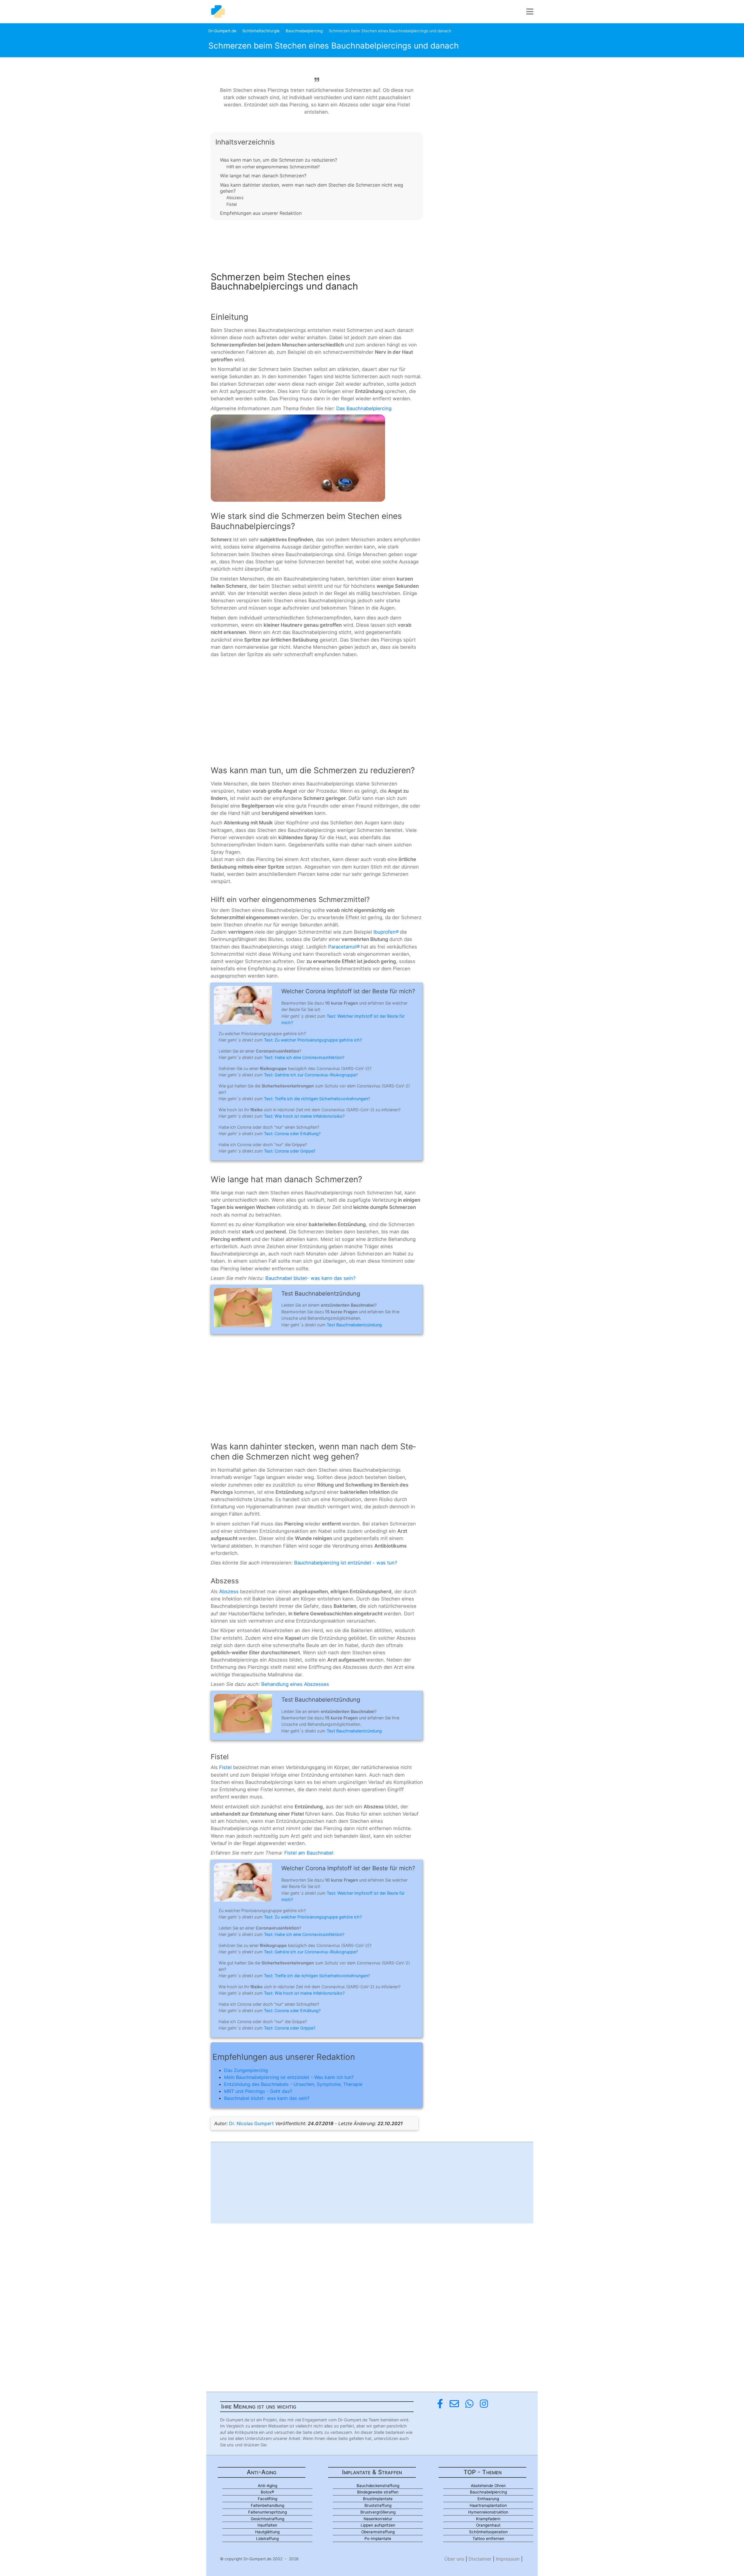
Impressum (508, 2559)
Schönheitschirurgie (261, 31)
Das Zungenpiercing (246, 2070)
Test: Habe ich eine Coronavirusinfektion (303, 1057)
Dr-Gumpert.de (222, 31)
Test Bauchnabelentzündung (354, 1325)
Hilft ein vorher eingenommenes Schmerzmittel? (273, 167)
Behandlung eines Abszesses (295, 1684)
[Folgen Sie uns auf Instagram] (484, 2404)
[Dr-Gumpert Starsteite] (218, 12)
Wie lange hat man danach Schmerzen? (263, 176)
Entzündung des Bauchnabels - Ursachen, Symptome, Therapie (293, 2084)
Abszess (235, 198)
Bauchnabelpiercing (304, 31)
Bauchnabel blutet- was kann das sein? (311, 1278)
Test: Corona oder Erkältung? (292, 1134)
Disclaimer (480, 2559)
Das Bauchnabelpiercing (364, 408)
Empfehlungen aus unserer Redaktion (261, 213)
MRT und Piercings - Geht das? (258, 2091)
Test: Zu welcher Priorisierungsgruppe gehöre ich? (313, 1040)
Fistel (231, 204)
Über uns (454, 2559)
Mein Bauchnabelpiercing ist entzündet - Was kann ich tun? (289, 2077)
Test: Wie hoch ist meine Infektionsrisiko (303, 1116)
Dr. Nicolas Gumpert (251, 2123)
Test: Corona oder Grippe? (290, 1151)
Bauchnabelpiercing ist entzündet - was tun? (346, 1563)
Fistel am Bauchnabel (309, 1853)
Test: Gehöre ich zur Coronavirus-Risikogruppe (310, 1075)
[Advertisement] (317, 244)
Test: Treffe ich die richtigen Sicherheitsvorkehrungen (316, 1099)
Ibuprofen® (386, 932)
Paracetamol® (344, 947)
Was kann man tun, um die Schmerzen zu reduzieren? (279, 160)
